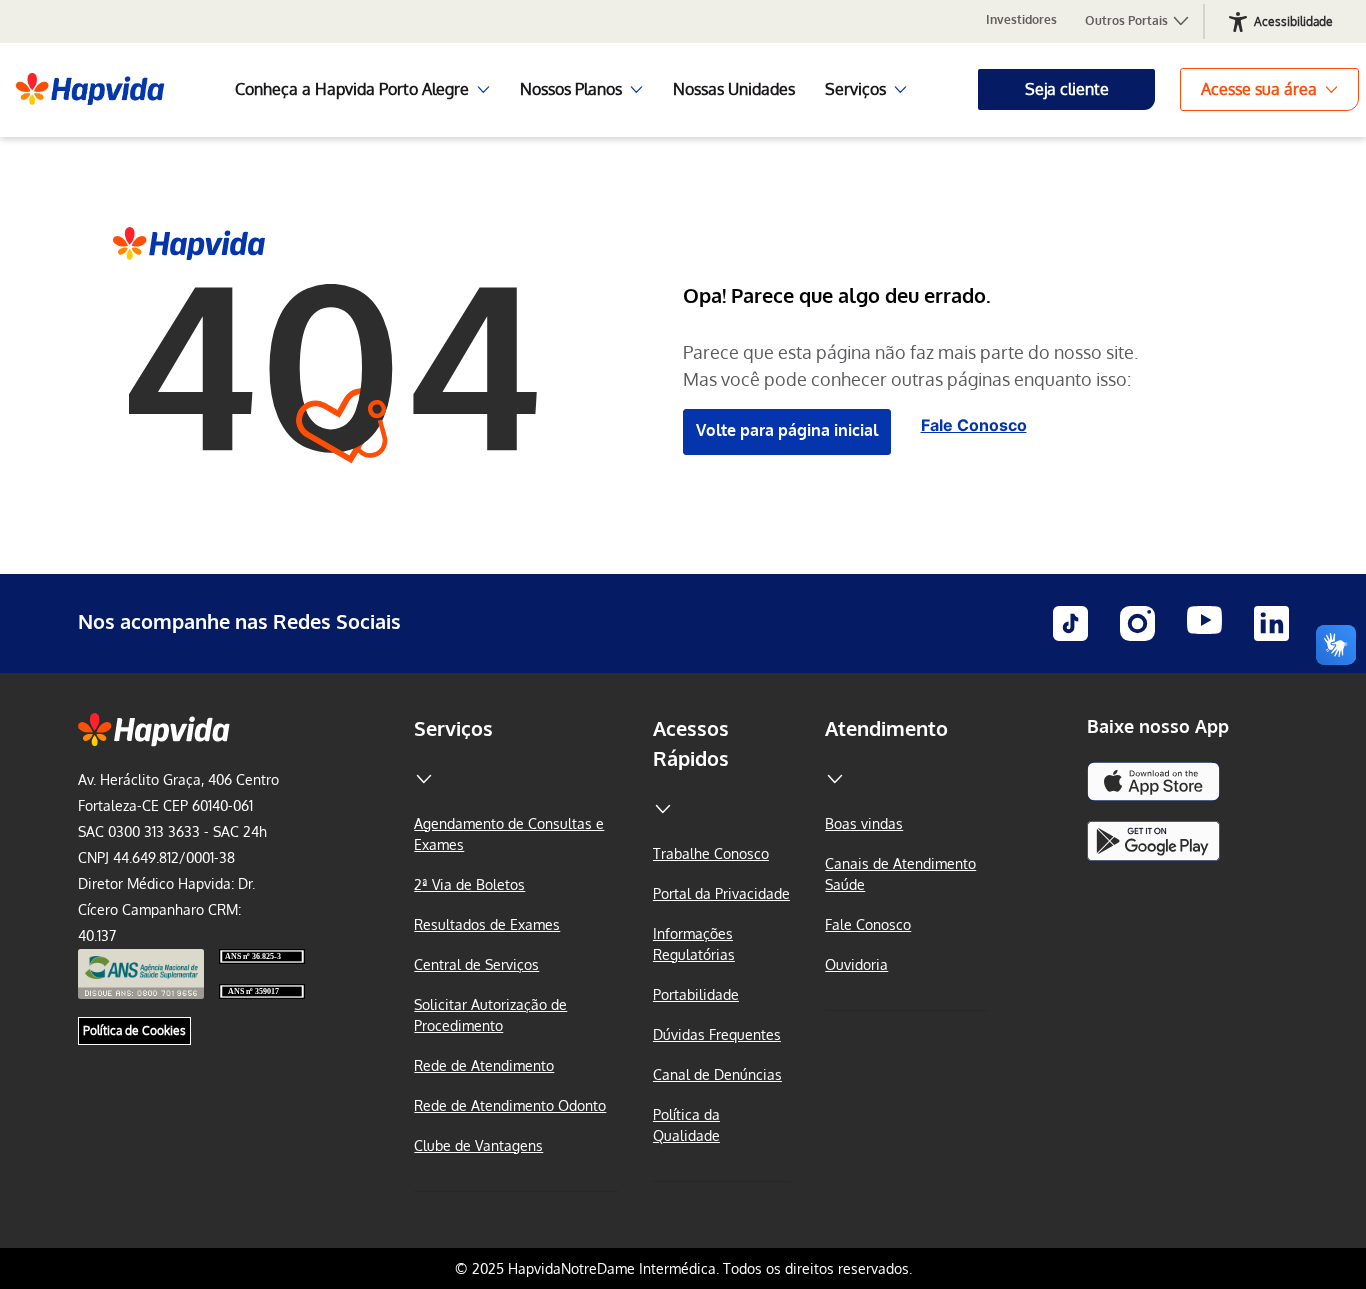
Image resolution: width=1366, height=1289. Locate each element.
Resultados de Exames (487, 924)
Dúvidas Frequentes (717, 1034)
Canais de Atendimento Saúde (900, 874)
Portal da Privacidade (721, 893)
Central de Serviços (476, 964)
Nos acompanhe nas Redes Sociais (239, 621)
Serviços (453, 728)
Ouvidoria (856, 964)
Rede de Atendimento (484, 1065)
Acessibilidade (1293, 21)
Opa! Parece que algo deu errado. (837, 295)
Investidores (1021, 19)
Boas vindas (864, 823)
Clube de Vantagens (478, 1145)
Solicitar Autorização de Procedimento (490, 1015)
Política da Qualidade (686, 1125)
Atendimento (886, 728)
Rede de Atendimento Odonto (510, 1105)
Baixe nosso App (1158, 726)
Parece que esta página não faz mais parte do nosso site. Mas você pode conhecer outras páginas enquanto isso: (910, 365)
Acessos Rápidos (691, 743)
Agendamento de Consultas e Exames (509, 834)
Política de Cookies (134, 1030)
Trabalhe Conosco (711, 853)
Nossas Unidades (734, 89)
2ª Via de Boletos (469, 884)
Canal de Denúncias (717, 1074)
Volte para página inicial (787, 430)
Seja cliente (1067, 89)
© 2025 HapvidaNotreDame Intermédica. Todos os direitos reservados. (683, 1268)
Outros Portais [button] (1128, 20)
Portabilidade (696, 994)
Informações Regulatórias (694, 944)
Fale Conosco (974, 425)
